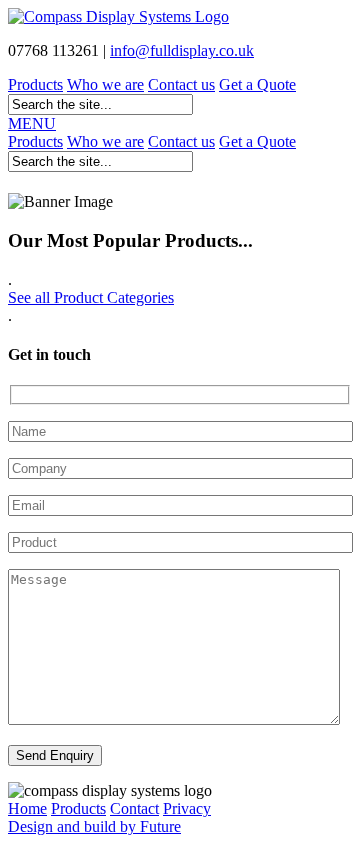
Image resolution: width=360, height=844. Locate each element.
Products (35, 84)
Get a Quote (257, 84)
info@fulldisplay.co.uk (182, 50)
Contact (134, 808)
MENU (32, 123)
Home (27, 808)
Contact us (181, 84)
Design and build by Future (94, 826)
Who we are (105, 84)
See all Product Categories (91, 297)
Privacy (187, 808)
